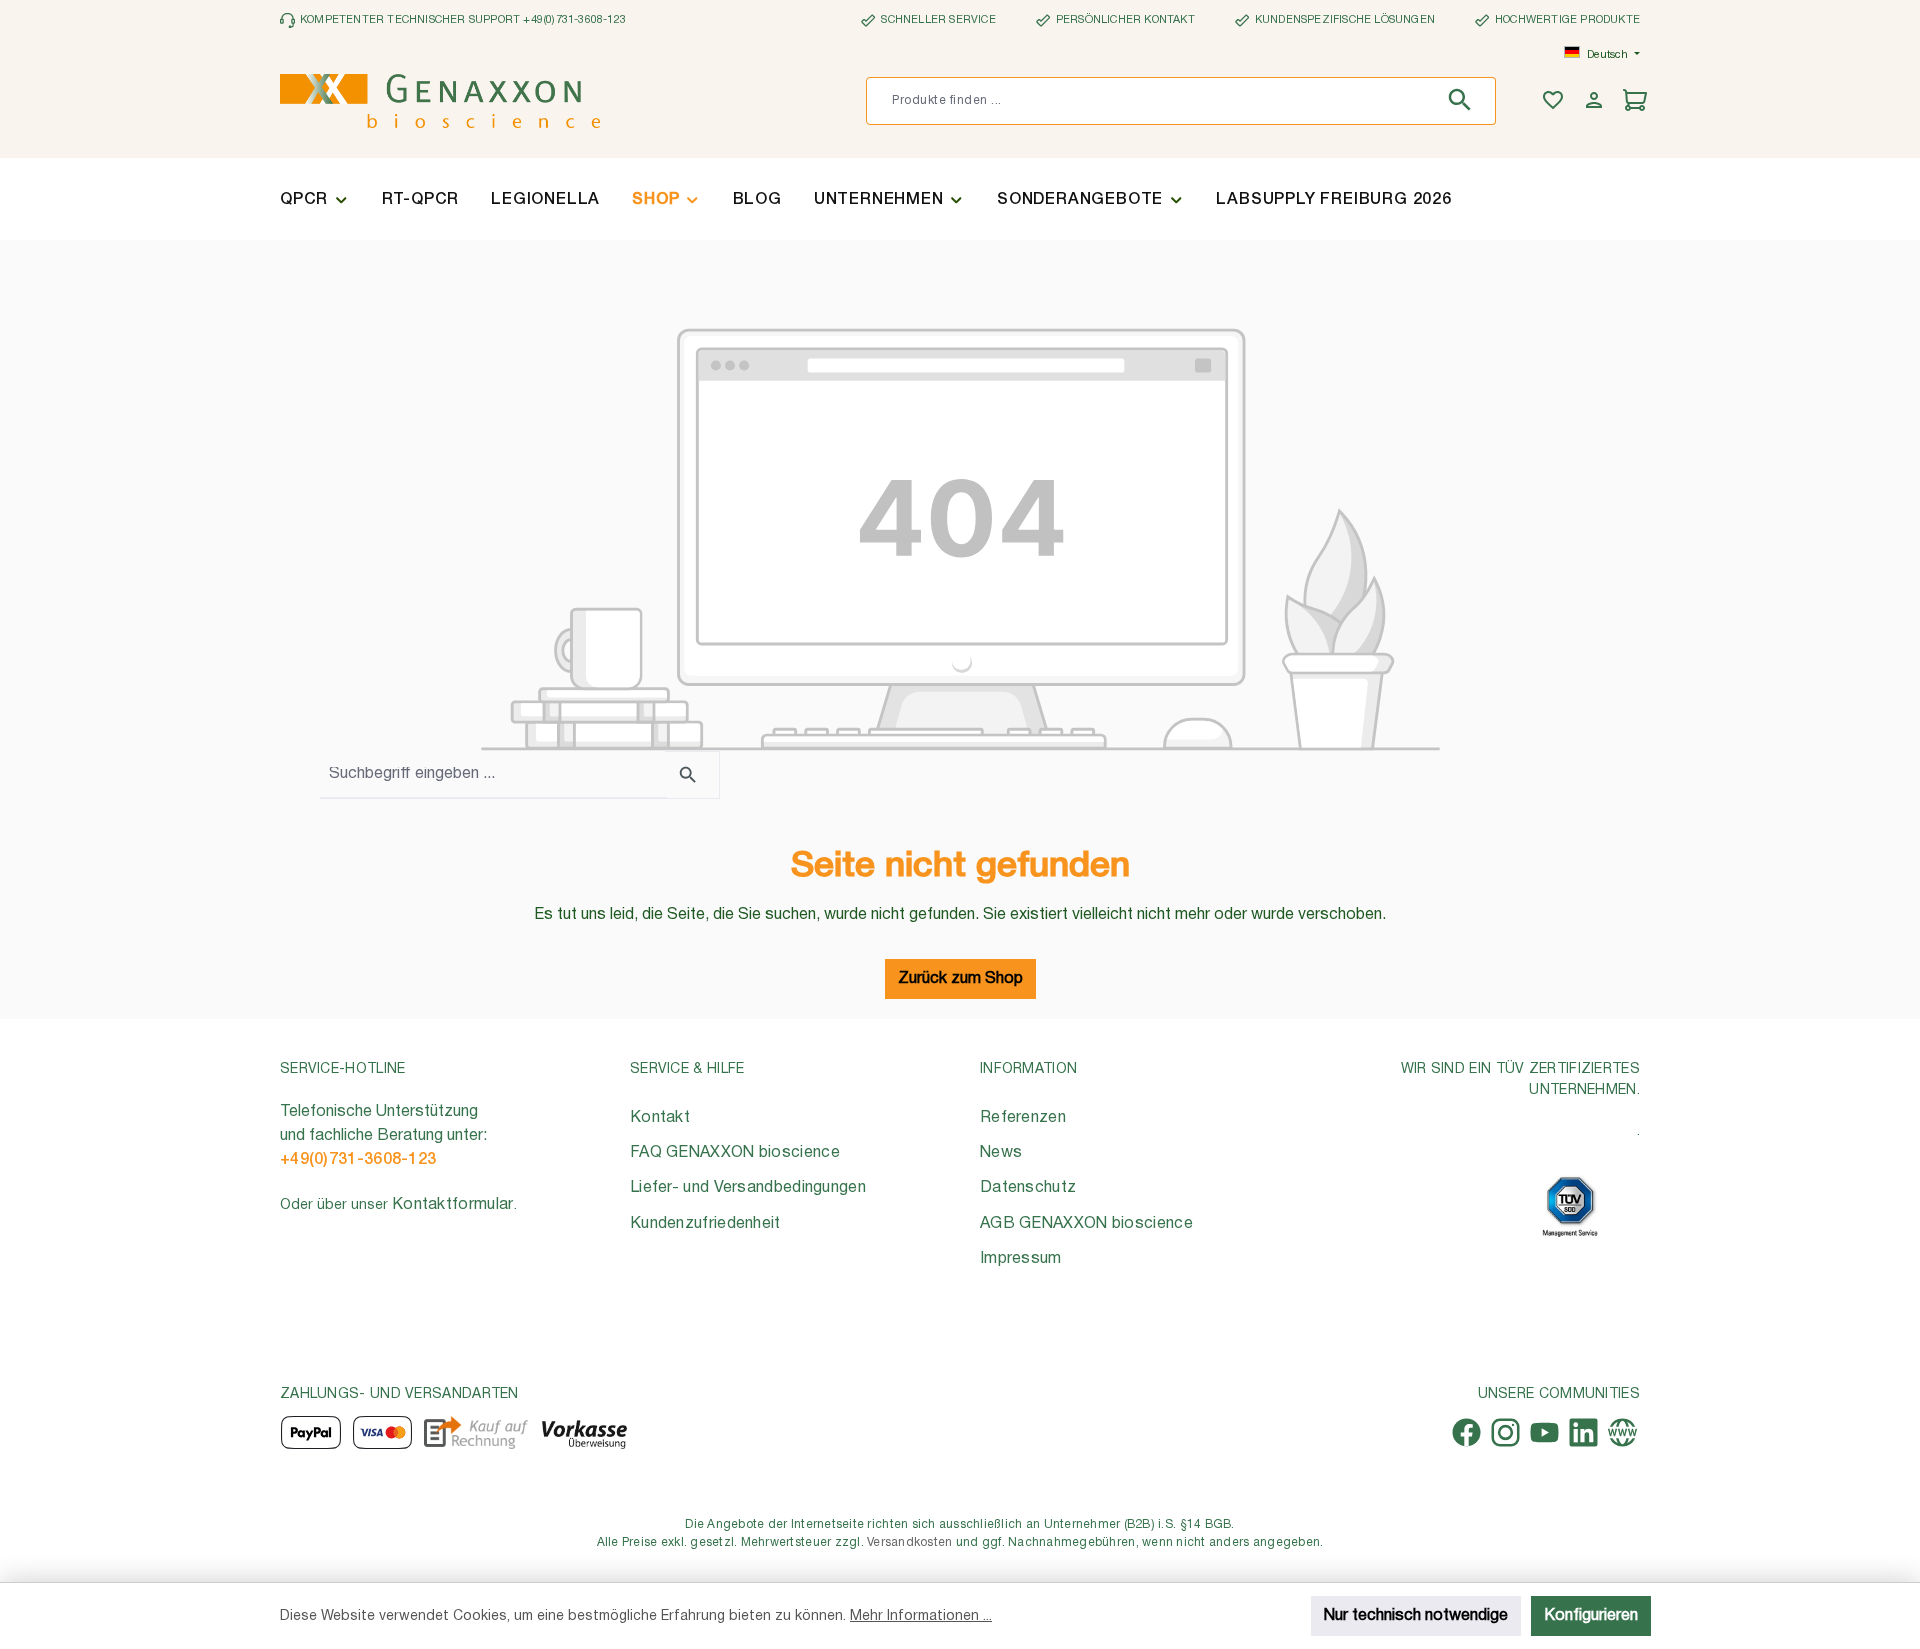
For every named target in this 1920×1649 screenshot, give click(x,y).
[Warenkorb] (1637, 101)
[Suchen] (1464, 101)
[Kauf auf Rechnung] (475, 1432)
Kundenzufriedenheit (705, 1224)
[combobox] (1150, 101)
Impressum (1021, 1259)
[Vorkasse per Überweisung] (583, 1432)
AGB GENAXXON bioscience (1086, 1224)
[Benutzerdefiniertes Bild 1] (1570, 1206)
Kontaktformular (453, 1205)
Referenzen (1023, 1118)
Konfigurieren (1591, 1616)
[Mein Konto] (1596, 101)
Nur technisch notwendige (1416, 1616)
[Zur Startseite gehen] (440, 101)
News (1001, 1153)
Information (1028, 1069)
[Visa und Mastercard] (383, 1432)
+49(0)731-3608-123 (358, 1160)
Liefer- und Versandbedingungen (748, 1188)
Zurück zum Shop (960, 979)
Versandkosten (909, 1542)
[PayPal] (311, 1432)
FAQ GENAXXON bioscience (735, 1153)
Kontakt (660, 1118)
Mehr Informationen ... (921, 1616)
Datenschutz (1028, 1188)
